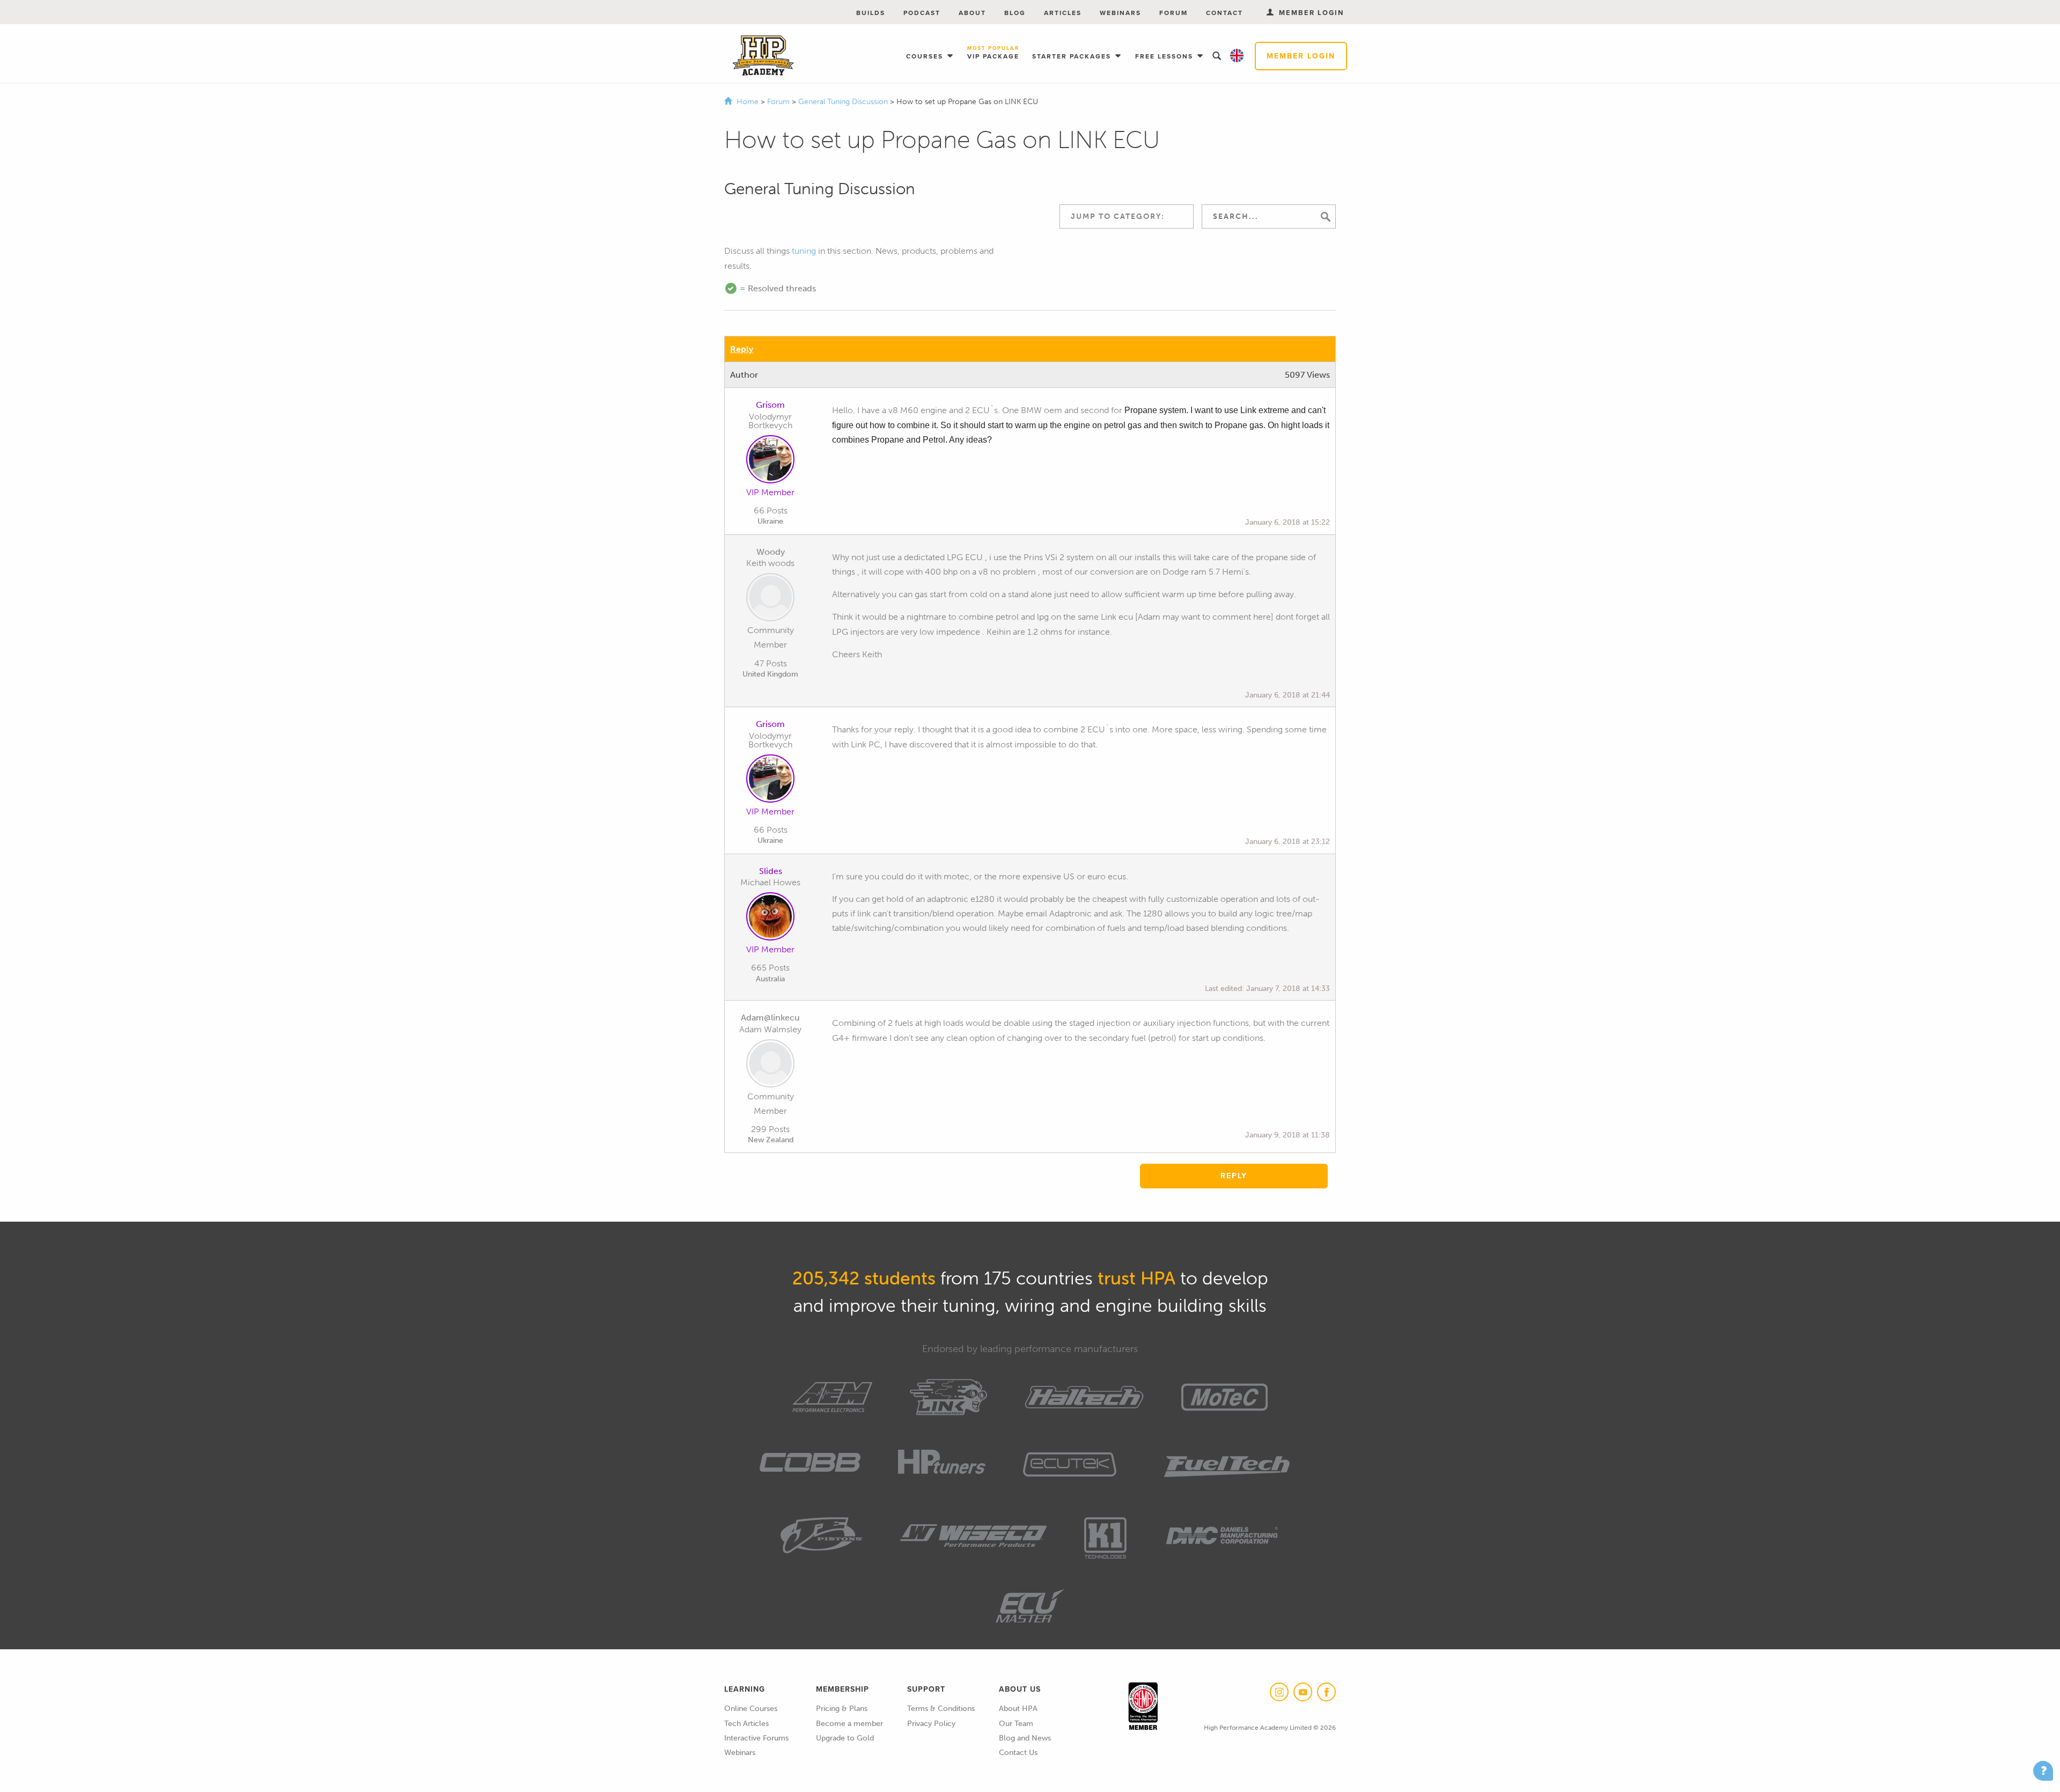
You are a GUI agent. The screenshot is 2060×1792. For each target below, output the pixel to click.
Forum (1174, 13)
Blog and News (1025, 1738)
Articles (1063, 13)
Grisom (770, 405)
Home (748, 102)
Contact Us (1018, 1753)
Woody (771, 552)
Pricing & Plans (842, 1709)
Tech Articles (746, 1724)
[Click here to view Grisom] (770, 461)
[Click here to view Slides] (770, 919)
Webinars (1120, 13)
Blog (1015, 13)
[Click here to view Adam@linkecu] (770, 1066)
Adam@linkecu (770, 1018)
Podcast (922, 13)
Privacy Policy (931, 1724)
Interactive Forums (756, 1738)
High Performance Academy (763, 56)
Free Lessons (1165, 56)
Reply (742, 349)
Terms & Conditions (941, 1709)
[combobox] (1127, 216)
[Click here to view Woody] (770, 599)
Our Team (1016, 1724)
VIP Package (993, 53)
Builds (871, 13)
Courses (926, 56)
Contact (1224, 13)
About (972, 13)
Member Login (1301, 56)
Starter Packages (1073, 56)
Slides (771, 871)
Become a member (849, 1724)
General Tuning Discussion (844, 102)
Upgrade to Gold (845, 1738)
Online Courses (751, 1709)
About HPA (1018, 1709)
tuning (804, 251)
